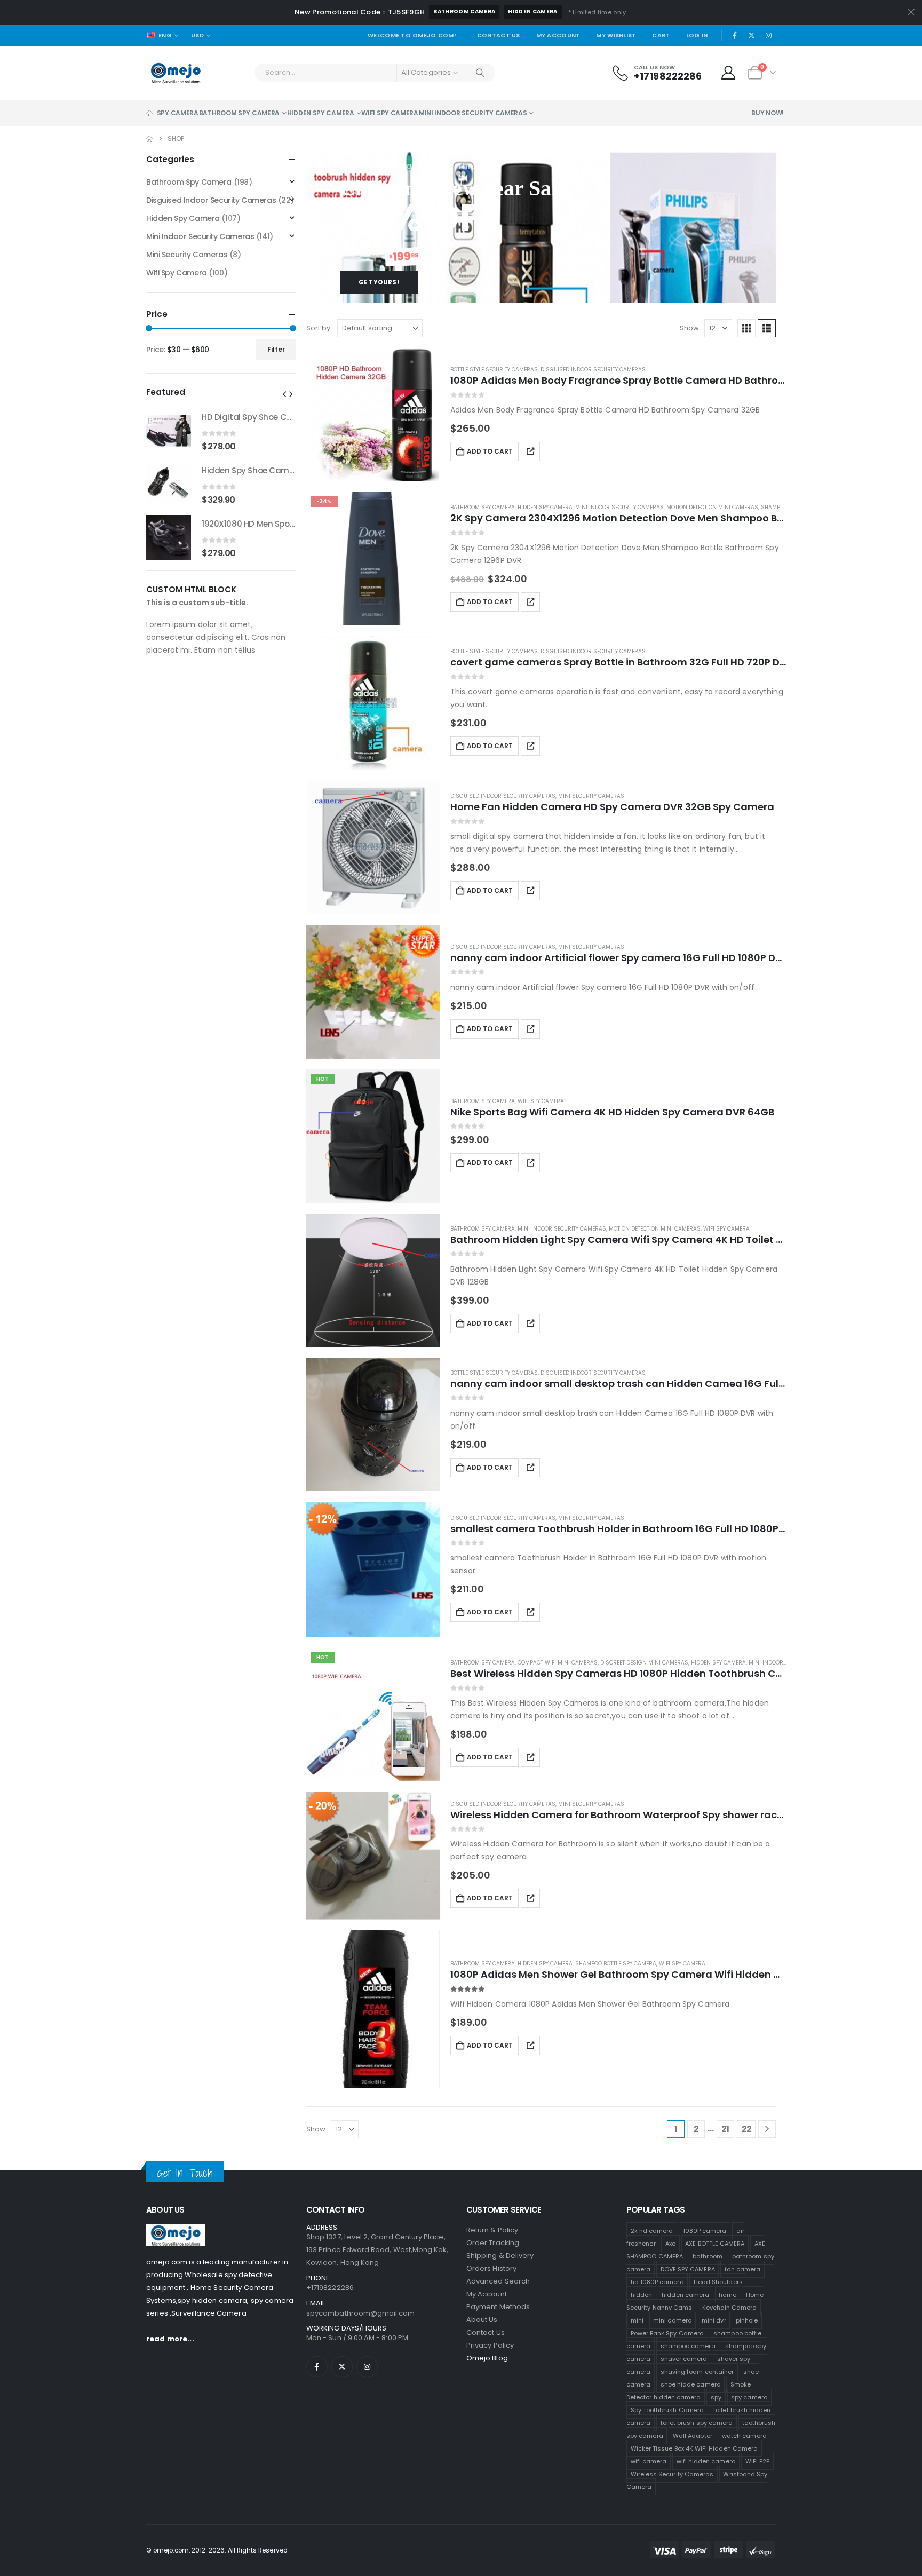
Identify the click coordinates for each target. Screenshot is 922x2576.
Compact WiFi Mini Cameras (558, 1663)
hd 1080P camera (657, 2282)
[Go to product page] (373, 415)
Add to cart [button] (490, 451)
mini (637, 2320)
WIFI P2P (758, 2461)
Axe (670, 2244)
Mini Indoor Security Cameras (473, 113)
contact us (486, 2332)
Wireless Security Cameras (672, 2474)
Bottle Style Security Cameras (494, 370)
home (727, 2295)
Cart (661, 35)
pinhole (747, 2320)
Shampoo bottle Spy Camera (616, 1964)
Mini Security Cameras (591, 796)
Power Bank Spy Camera (667, 2333)
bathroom (708, 2256)
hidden (641, 2295)
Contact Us (499, 35)
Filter (276, 349)
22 (746, 2129)
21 (725, 2129)
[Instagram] (768, 35)
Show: (690, 328)
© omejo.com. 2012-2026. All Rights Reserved (217, 2550)
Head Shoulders (718, 2282)
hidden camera (532, 11)
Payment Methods (498, 2307)
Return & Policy (492, 2230)
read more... (170, 2339)
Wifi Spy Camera (390, 113)
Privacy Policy (490, 2345)
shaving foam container (697, 2372)
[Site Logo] (176, 73)
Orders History (491, 2268)
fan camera (743, 2269)
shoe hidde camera (691, 2384)
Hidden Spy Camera (321, 113)
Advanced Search (498, 2281)
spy (716, 2397)
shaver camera (684, 2359)
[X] (752, 35)
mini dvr (714, 2320)
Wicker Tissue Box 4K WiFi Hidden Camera (694, 2448)
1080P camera (705, 2231)
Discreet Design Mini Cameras (644, 1663)
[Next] (767, 2129)
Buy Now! (768, 113)
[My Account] (729, 73)
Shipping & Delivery (500, 2256)
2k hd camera (652, 2231)
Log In (697, 35)
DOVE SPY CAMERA (688, 2269)
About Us (482, 2320)
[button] (746, 328)
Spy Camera (178, 113)
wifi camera (649, 2461)
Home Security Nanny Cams (695, 2301)
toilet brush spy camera (697, 2423)
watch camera (744, 2436)
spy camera (749, 2397)
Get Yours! (379, 282)
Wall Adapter (693, 2436)
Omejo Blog (487, 2358)
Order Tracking (493, 2243)
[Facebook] (735, 35)
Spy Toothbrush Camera (667, 2410)
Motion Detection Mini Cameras (712, 507)
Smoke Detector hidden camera (689, 2391)
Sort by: (319, 328)
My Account (558, 35)
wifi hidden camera (706, 2461)
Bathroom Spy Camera (239, 113)
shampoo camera (688, 2346)
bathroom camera (464, 11)
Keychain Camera (730, 2308)
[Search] (480, 73)
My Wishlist (616, 35)
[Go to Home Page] (149, 139)
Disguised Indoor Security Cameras (593, 370)
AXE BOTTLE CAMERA (715, 2244)
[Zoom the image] (176, 2230)
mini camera (673, 2320)
